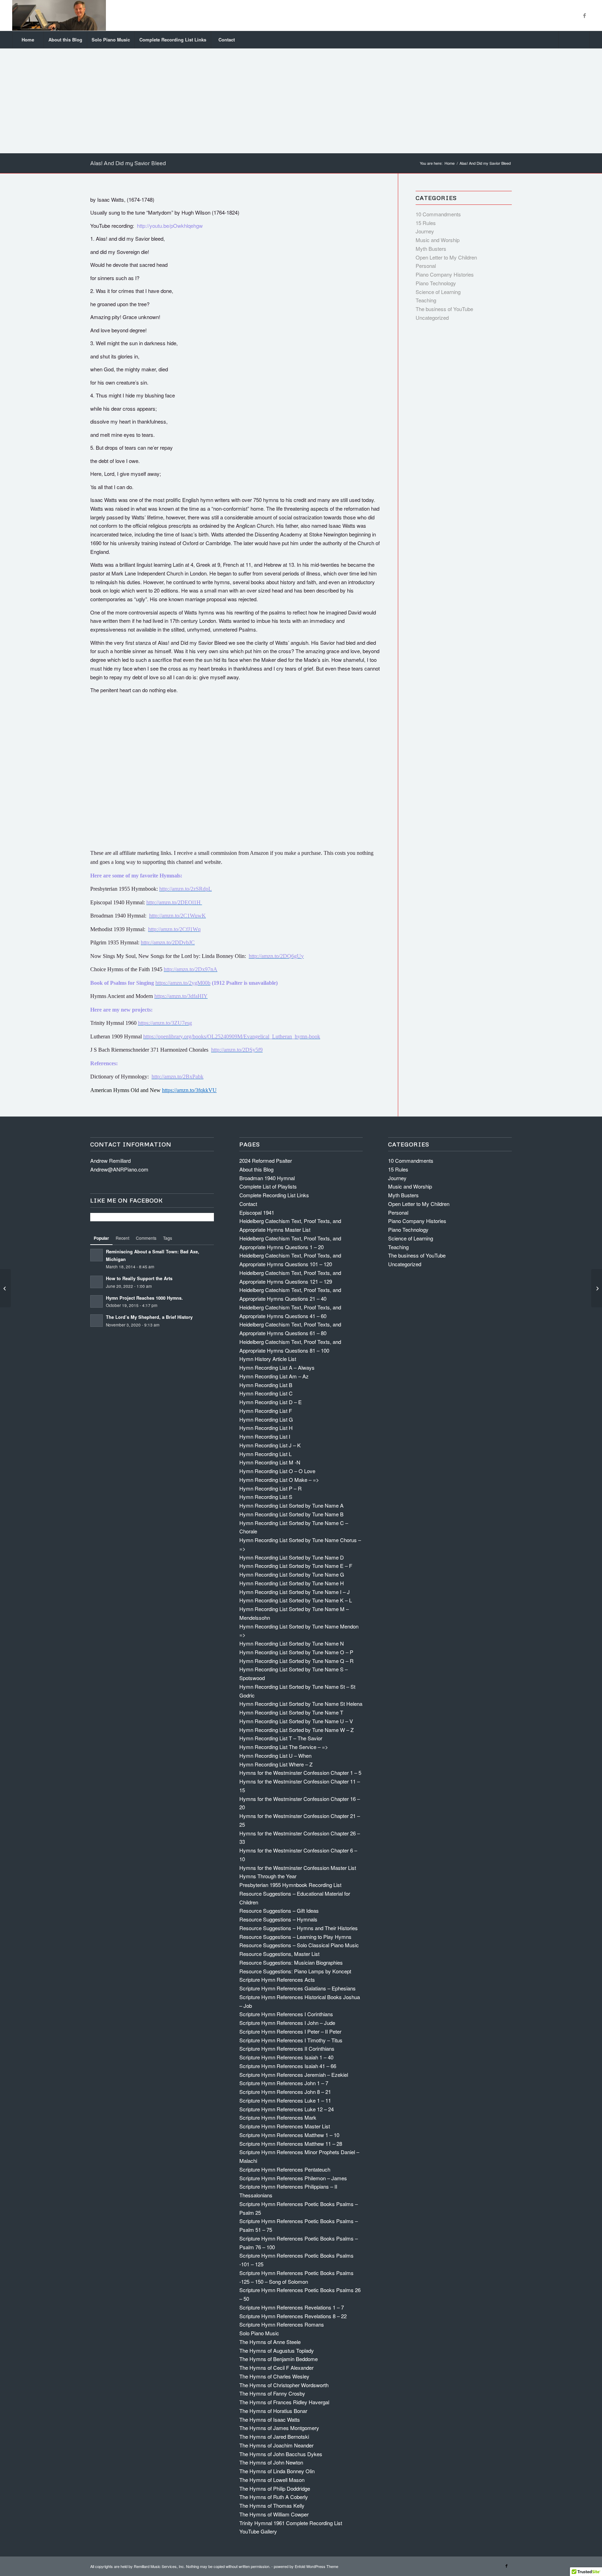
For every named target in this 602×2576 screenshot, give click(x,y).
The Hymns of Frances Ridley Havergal (284, 2402)
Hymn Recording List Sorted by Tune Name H (292, 1583)
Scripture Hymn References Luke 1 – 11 (285, 2100)
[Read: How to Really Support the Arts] (97, 1282)
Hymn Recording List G (266, 1419)
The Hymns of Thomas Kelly (272, 2505)
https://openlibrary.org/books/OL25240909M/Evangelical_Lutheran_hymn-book (232, 1036)
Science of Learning (438, 292)
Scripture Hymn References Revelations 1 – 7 (292, 2307)
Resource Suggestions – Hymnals (278, 1919)
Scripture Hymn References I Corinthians (286, 2014)
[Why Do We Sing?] (5, 1288)
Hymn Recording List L (265, 1454)
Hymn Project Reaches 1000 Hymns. (144, 1298)
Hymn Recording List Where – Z (276, 1764)
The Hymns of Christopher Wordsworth (284, 2385)
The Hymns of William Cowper (274, 2514)
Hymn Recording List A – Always (277, 1367)
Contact (248, 1204)
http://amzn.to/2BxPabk (177, 1077)
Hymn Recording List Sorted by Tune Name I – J (295, 1592)
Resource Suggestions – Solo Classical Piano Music (299, 1945)
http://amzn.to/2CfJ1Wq (174, 929)
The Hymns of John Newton (271, 2462)
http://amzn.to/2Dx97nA (191, 969)
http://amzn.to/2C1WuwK (177, 916)
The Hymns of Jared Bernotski (274, 2436)
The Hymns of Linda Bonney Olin (277, 2471)
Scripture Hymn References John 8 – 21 (285, 2092)
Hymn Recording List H (266, 1428)
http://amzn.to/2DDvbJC (168, 942)
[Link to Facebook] (585, 15)
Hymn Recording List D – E (271, 1402)
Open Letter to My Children (446, 257)
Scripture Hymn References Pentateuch (285, 2169)
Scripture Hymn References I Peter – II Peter (290, 2031)
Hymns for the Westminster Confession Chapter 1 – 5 (300, 1773)
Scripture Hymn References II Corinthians (287, 2048)
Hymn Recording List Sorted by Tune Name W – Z (296, 1730)
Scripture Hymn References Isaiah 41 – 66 (288, 2066)
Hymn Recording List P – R (271, 1488)
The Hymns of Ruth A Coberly (274, 2497)
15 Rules (426, 223)
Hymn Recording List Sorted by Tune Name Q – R (296, 1661)
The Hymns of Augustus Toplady (277, 2350)
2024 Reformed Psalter (266, 1161)
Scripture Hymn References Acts (277, 1979)
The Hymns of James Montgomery (279, 2428)
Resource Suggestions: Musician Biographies (291, 1962)
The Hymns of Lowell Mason (272, 2480)
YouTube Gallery (258, 2531)
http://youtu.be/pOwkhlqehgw (170, 226)
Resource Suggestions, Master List (279, 1954)
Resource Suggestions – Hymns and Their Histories (299, 1928)
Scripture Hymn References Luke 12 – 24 (287, 2109)
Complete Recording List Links (274, 1195)
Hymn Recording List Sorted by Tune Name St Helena (301, 1704)
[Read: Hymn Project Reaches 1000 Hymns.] (97, 1301)
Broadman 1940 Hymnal (267, 1178)
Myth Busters (431, 249)
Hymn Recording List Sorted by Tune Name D (292, 1557)
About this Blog (256, 1169)
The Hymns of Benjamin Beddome (279, 2359)
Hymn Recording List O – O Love (277, 1471)
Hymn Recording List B (266, 1385)
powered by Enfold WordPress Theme (306, 2566)
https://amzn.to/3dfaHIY (181, 996)
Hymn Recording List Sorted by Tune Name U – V (296, 1721)
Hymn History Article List (268, 1359)
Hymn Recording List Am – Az (274, 1376)
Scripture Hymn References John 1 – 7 (284, 2083)
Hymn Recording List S (266, 1497)
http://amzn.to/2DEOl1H (174, 902)
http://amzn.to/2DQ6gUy (276, 956)
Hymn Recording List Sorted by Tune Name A (291, 1505)
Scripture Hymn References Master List (285, 2126)
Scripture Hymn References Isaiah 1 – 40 (286, 2057)
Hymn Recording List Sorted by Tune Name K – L (296, 1600)
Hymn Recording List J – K (270, 1445)
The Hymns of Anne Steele (270, 2342)
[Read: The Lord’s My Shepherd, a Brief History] (97, 1321)
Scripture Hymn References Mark (278, 2117)
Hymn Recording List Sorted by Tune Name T (291, 1712)
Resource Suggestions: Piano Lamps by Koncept (295, 1971)
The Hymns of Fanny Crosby (272, 2393)
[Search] (574, 40)
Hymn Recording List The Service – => (284, 1747)
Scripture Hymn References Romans (282, 2324)
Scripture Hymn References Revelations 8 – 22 (293, 2316)
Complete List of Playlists (268, 1186)
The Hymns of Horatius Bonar (273, 2411)
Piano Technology (436, 283)
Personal (426, 266)
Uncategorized (432, 318)
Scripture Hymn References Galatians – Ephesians (298, 1988)
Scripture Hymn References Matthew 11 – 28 (291, 2144)
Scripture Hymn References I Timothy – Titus (291, 2040)
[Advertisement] (301, 101)
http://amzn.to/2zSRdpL (186, 889)
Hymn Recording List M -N (270, 1462)
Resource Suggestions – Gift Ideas (279, 1910)
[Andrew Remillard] (59, 15)
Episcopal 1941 (257, 1212)
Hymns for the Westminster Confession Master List (298, 1868)
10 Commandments (438, 214)
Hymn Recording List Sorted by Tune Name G (292, 1574)
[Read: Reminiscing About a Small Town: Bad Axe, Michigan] (97, 1255)
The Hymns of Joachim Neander (276, 2445)
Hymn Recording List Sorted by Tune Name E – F (296, 1566)
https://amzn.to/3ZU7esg (165, 1023)
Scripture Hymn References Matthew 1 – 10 (289, 2135)
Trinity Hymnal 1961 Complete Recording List (291, 2523)
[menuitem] (28, 40)
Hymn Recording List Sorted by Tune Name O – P (296, 1652)
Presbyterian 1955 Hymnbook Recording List (290, 1885)
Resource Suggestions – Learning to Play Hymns (295, 1937)
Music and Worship (438, 240)
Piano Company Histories (445, 274)
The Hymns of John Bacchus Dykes (281, 2454)
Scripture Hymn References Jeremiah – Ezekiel (294, 2075)
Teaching (426, 300)
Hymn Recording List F (266, 1411)
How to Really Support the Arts (139, 1278)
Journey (425, 231)
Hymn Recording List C (266, 1393)
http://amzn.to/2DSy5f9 (237, 1050)
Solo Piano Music (259, 2333)
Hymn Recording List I (265, 1436)
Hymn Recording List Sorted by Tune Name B (291, 1514)
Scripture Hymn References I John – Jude (287, 2023)
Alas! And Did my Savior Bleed (128, 163)
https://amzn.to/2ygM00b (183, 983)
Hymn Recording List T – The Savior (281, 1738)
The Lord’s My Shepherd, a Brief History (149, 1317)
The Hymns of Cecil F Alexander (276, 2368)
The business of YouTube (444, 309)
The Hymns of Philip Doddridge (275, 2488)
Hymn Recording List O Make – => (279, 1480)
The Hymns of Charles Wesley (274, 2376)
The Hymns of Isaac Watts (270, 2419)
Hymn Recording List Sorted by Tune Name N (292, 1643)
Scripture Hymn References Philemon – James (293, 2178)
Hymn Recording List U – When (275, 1755)
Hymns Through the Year (268, 1876)
